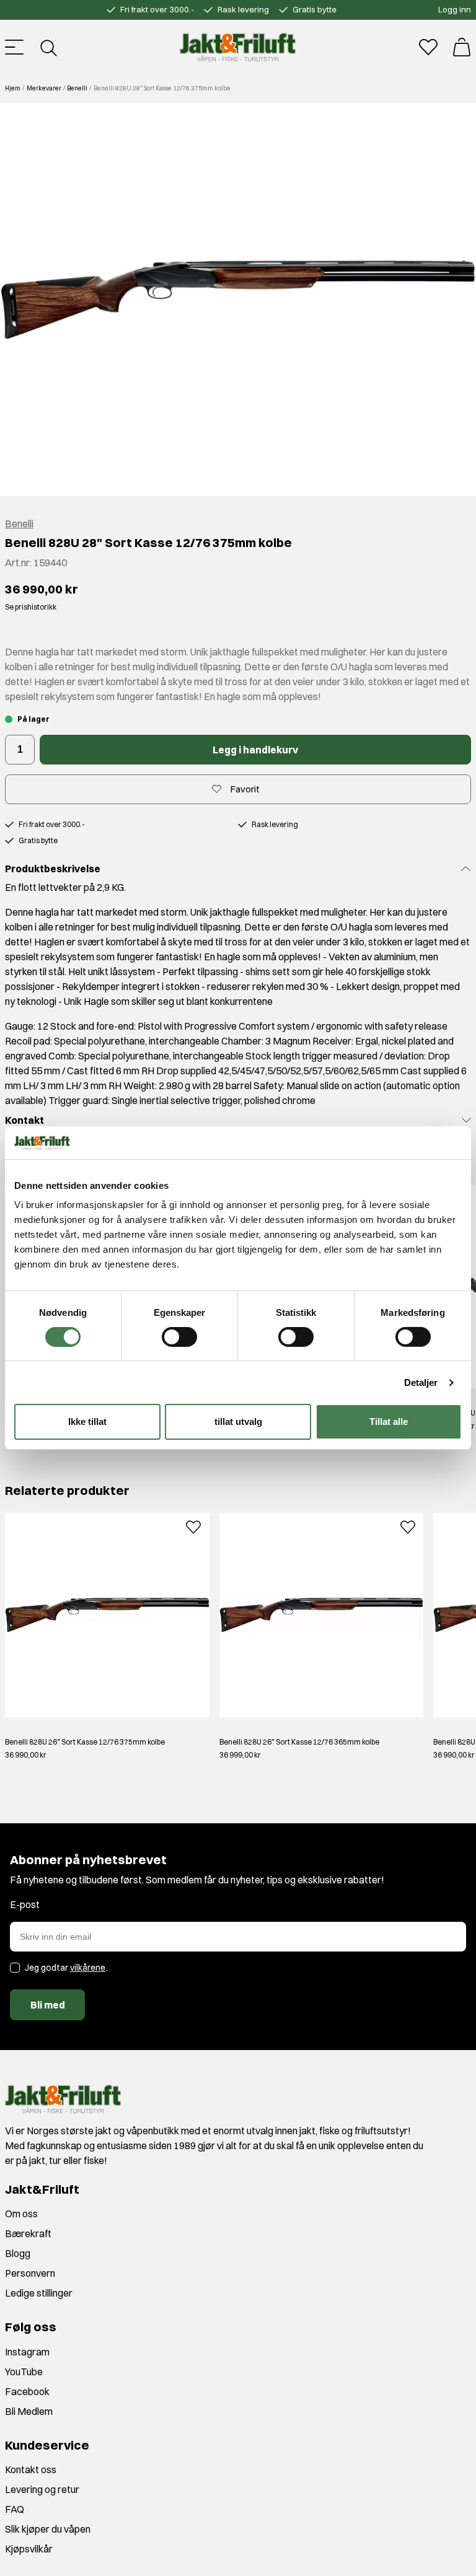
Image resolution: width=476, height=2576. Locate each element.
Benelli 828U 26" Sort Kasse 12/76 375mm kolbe (85, 1742)
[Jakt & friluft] (238, 47)
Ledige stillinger (39, 2293)
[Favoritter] (428, 47)
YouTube (24, 2372)
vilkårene (88, 1968)
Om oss (21, 2214)
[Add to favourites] (193, 1525)
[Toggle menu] (14, 47)
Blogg (18, 2253)
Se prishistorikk (31, 607)
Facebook (27, 2391)
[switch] (179, 1337)
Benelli (77, 88)
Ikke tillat (87, 1422)
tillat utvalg (238, 1422)
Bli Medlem (29, 2411)
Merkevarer (44, 88)
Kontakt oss (31, 2469)
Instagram (27, 2352)
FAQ (15, 2509)
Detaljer (421, 1382)
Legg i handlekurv (255, 750)
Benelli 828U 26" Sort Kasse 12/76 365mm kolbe (299, 1742)
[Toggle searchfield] (48, 47)
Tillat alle (389, 1422)
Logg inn (455, 9)
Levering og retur (42, 2489)
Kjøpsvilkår (29, 2549)
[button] (238, 300)
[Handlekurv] (462, 47)
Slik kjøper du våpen (48, 2529)
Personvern (30, 2273)
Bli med (48, 2005)
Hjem (13, 88)
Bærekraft (28, 2233)
